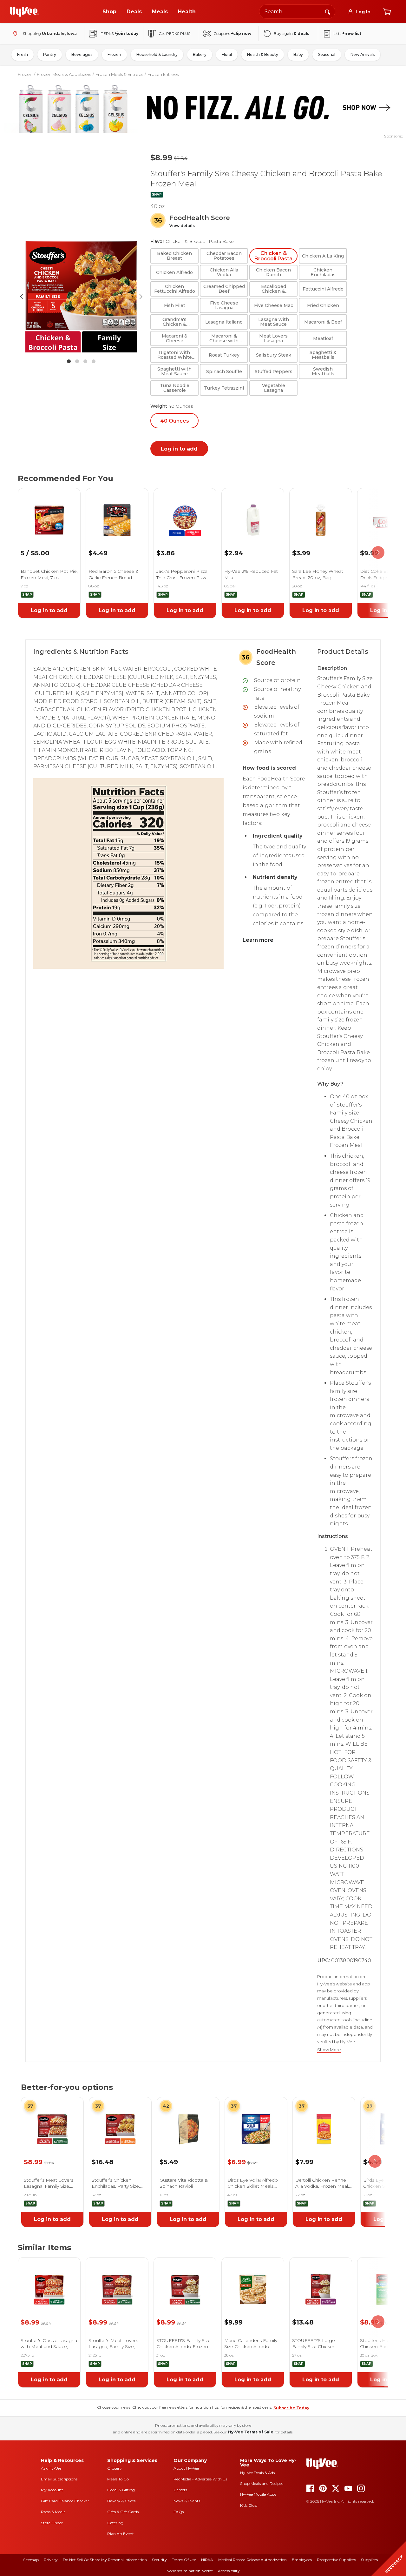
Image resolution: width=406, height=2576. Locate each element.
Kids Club (249, 2505)
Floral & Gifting (121, 2490)
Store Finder (52, 2523)
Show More (329, 2050)
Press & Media (53, 2512)
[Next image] (141, 297)
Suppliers (369, 2560)
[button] (182, 226)
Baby (298, 54)
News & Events (187, 2501)
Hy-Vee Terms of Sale (251, 2432)
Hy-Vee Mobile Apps (258, 2494)
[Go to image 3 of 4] (85, 361)
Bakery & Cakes (121, 2501)
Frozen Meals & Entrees (119, 74)
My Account (52, 2490)
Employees (302, 2560)
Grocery (115, 2468)
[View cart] (387, 12)
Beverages (82, 54)
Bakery (200, 54)
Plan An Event (121, 2534)
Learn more (258, 940)
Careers (180, 2490)
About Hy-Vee (186, 2468)
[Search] (328, 11)
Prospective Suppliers (336, 2560)
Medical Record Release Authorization (252, 2560)
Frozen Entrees (163, 74)
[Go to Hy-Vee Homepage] (24, 12)
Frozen (114, 54)
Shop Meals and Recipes (262, 2483)
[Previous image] (22, 297)
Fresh (23, 54)
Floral (227, 54)
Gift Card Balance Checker (65, 2501)
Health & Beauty (263, 54)
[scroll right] (378, 553)
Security (159, 2560)
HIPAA (207, 2560)
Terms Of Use (184, 2560)
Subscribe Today (291, 2408)
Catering (115, 2523)
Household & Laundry (157, 54)
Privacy (51, 2560)
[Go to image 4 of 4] (94, 361)
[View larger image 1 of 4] (81, 297)
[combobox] (297, 12)
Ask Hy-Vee (51, 2468)
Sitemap (31, 2560)
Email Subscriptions (59, 2479)
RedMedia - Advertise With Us (200, 2479)
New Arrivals (363, 54)
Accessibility (229, 2571)
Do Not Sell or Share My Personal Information (105, 2560)
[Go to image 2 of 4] (77, 361)
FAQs (179, 2512)
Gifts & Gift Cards (123, 2512)
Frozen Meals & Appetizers (64, 74)
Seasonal (327, 54)
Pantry (50, 54)
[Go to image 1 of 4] (69, 361)
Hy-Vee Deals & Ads (257, 2473)
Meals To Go (118, 2479)
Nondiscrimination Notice (190, 2571)
